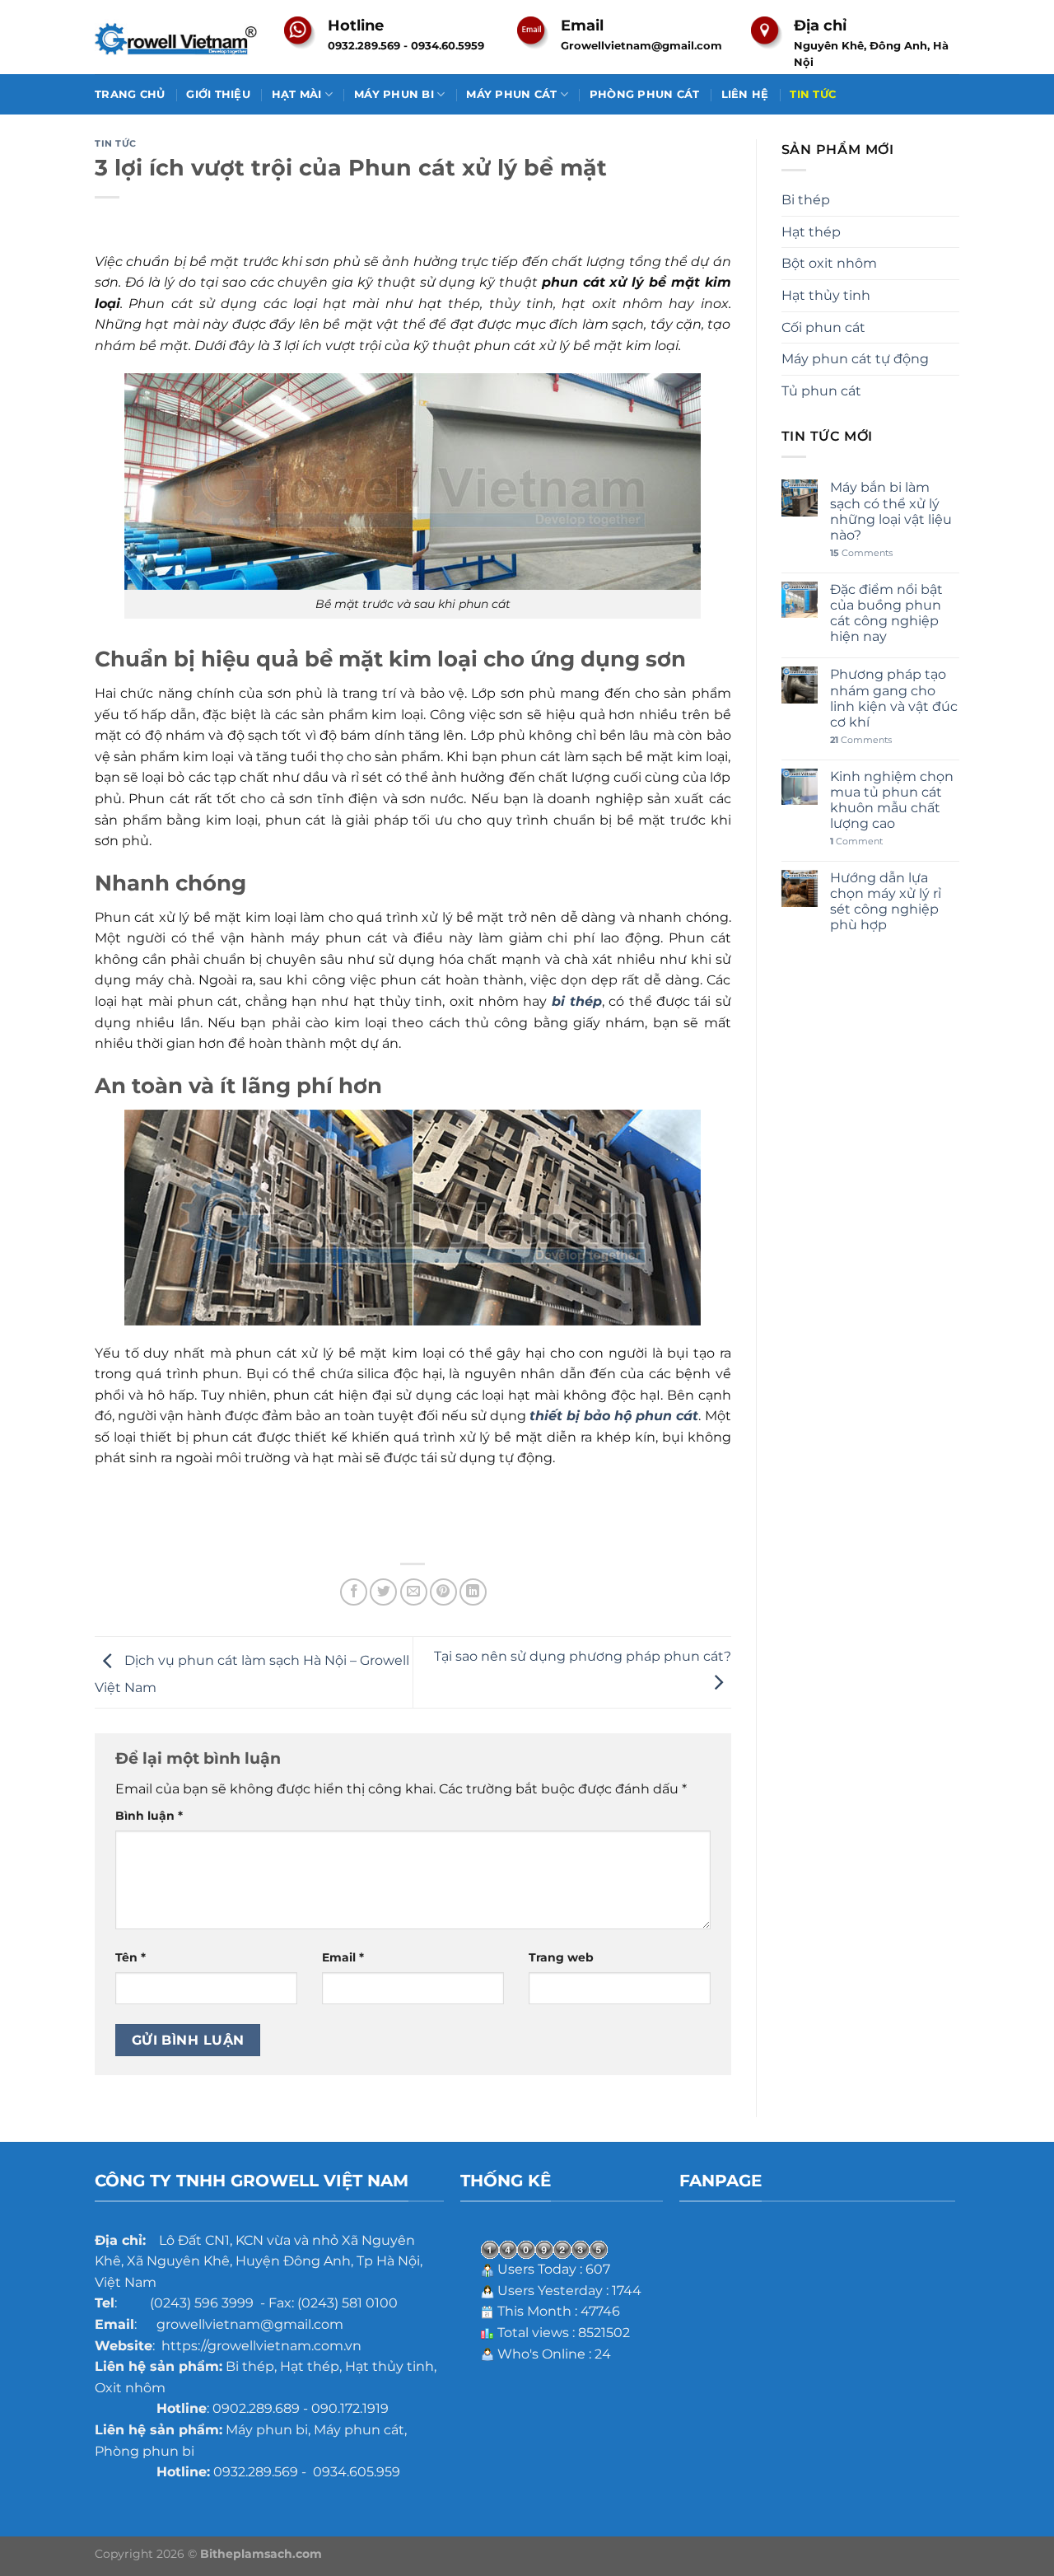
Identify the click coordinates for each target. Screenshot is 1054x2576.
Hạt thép (811, 232)
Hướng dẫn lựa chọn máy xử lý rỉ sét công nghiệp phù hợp (886, 902)
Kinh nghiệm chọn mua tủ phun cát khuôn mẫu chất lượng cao (892, 800)
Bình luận (149, 1816)
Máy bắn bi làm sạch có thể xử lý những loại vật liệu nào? (891, 511)
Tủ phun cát (821, 391)
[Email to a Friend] (414, 1592)
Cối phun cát (823, 327)
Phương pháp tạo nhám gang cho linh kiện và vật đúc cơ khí (894, 698)
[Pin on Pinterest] (443, 1592)
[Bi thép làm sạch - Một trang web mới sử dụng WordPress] (177, 37)
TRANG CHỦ (130, 94)
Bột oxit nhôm (829, 263)
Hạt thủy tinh (826, 295)
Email (343, 1957)
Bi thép (806, 200)
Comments (861, 553)
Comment (856, 842)
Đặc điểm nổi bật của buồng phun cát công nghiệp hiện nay (886, 613)
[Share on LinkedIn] (473, 1592)
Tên (131, 1957)
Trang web (561, 1957)
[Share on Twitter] (383, 1592)
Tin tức (116, 143)
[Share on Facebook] (354, 1592)
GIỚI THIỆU (218, 94)
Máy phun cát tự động (855, 359)
